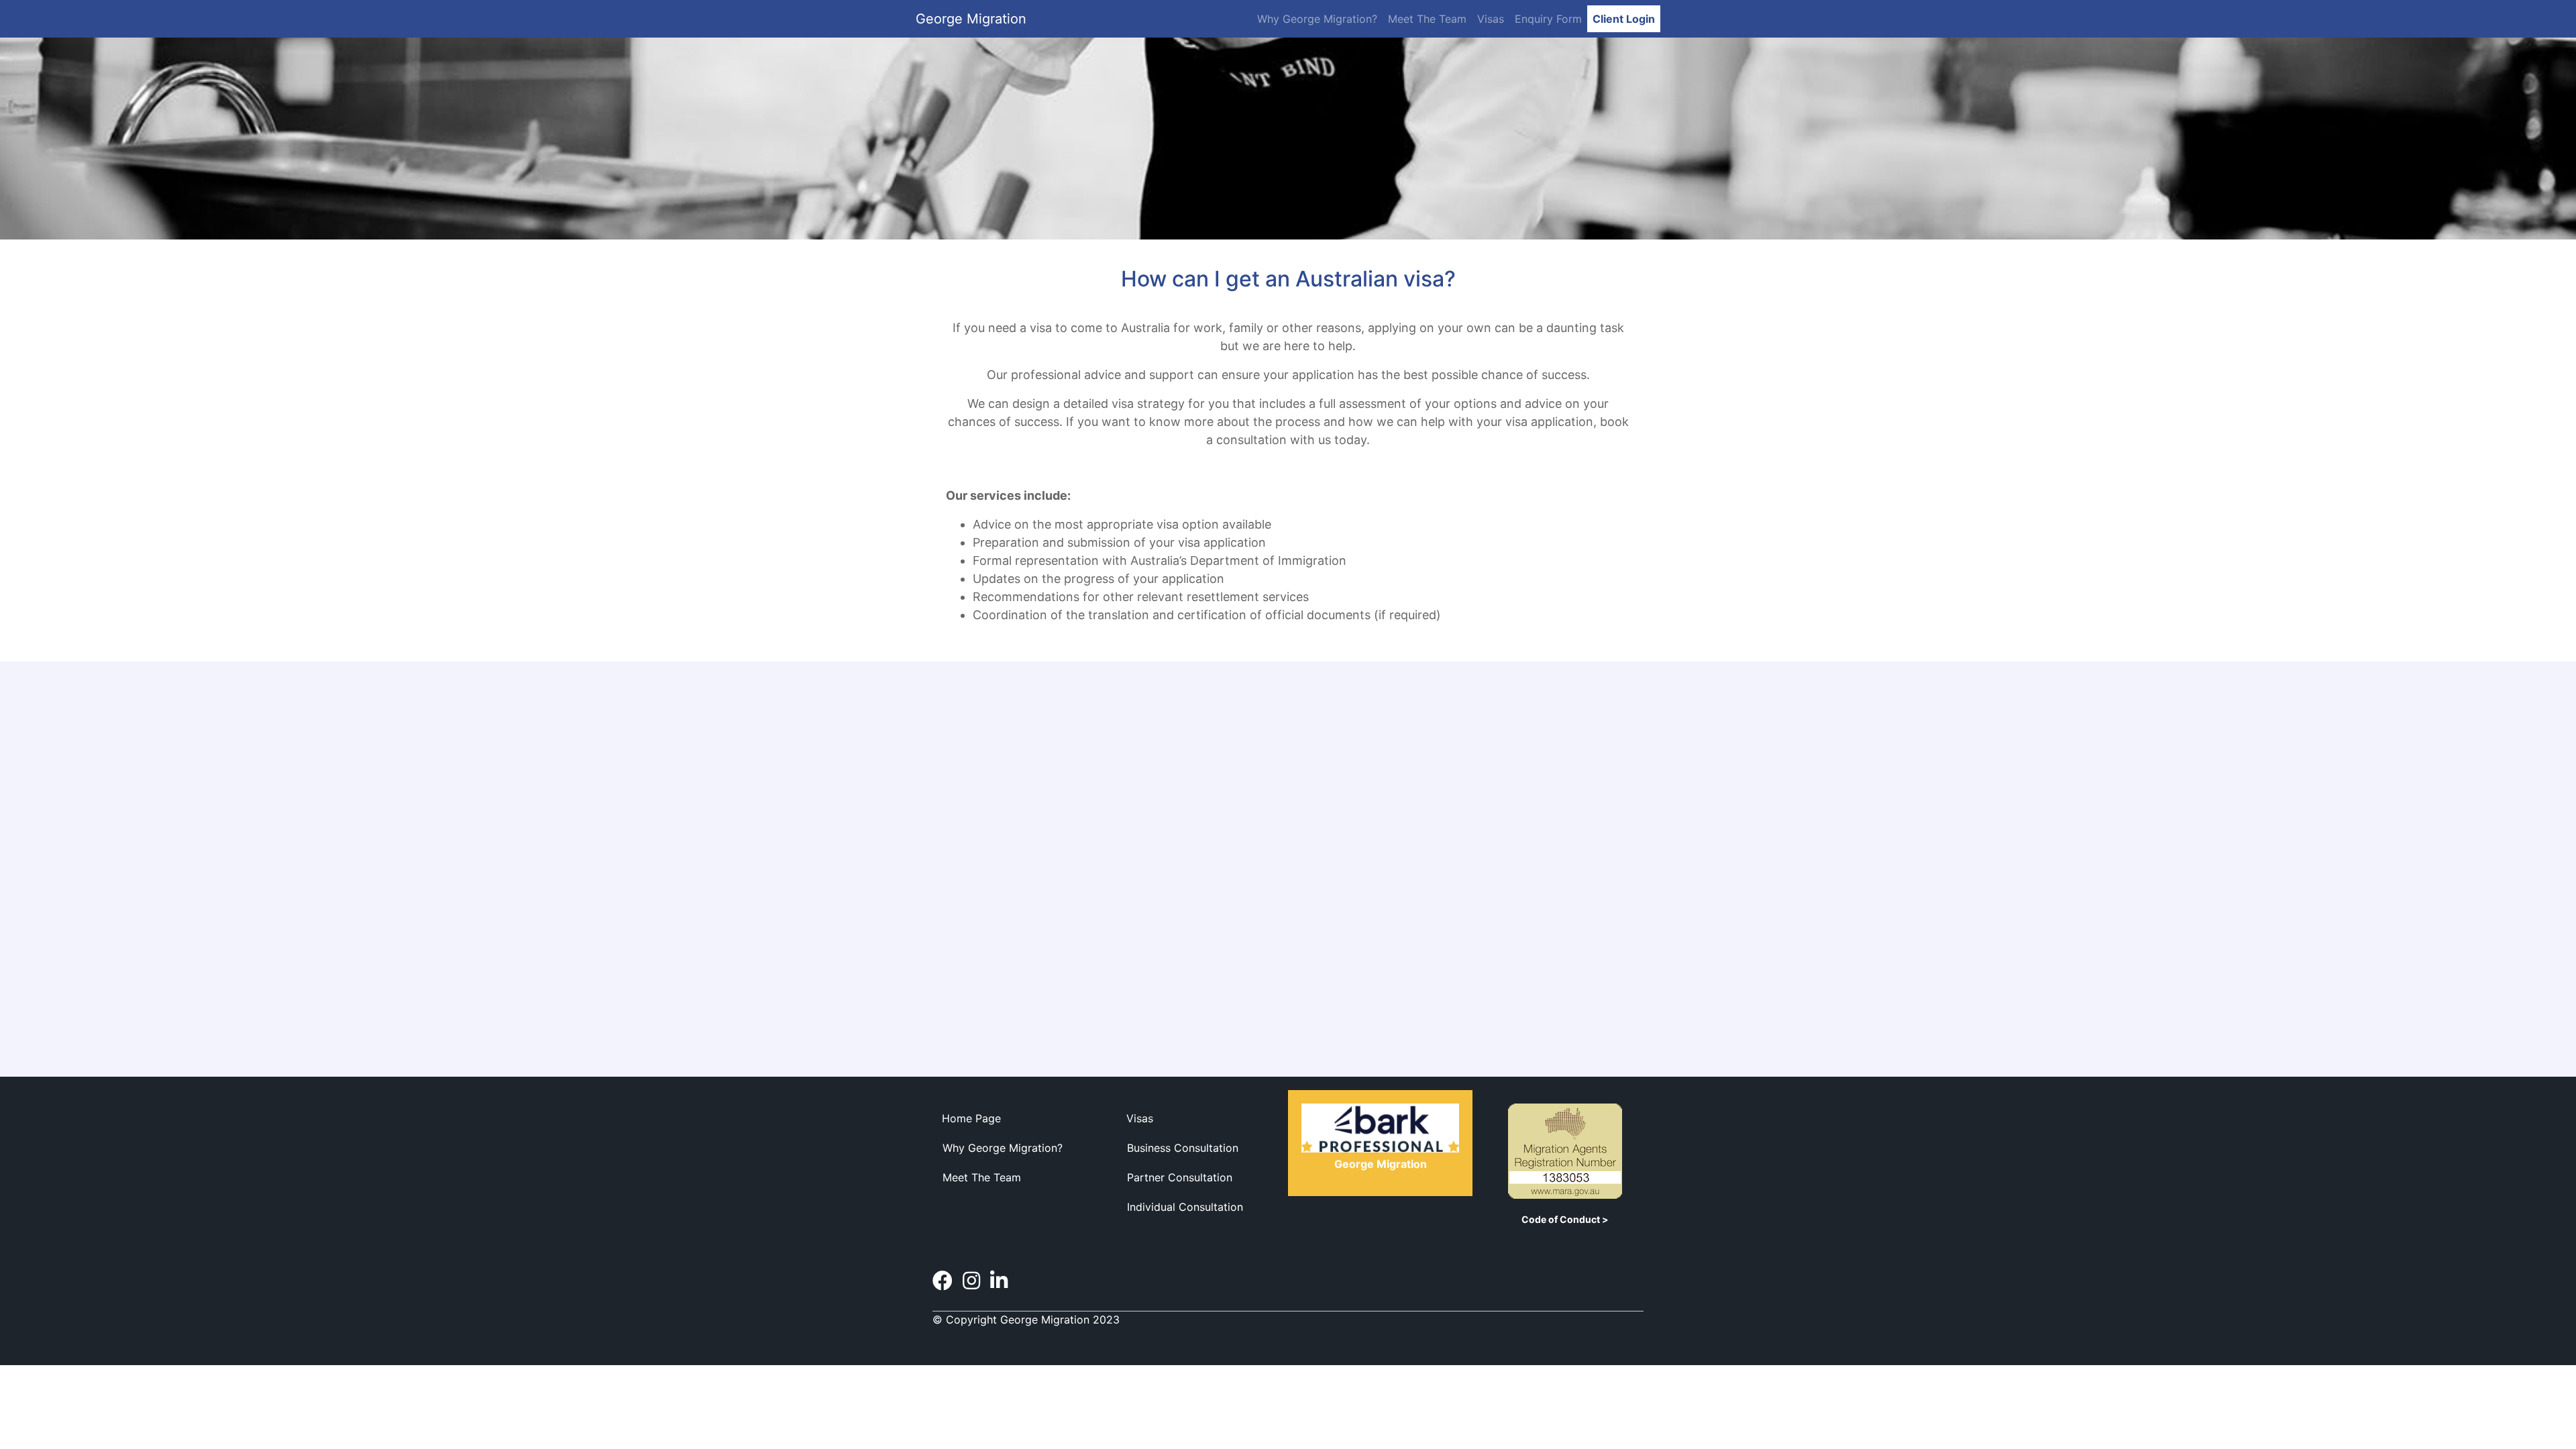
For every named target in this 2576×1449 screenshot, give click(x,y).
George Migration (971, 19)
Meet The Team (1427, 19)
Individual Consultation (1185, 1207)
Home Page (971, 1118)
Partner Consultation (1180, 1177)
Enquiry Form (1548, 19)
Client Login (1624, 19)
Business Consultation (1183, 1148)
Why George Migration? (1317, 19)
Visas (1491, 19)
